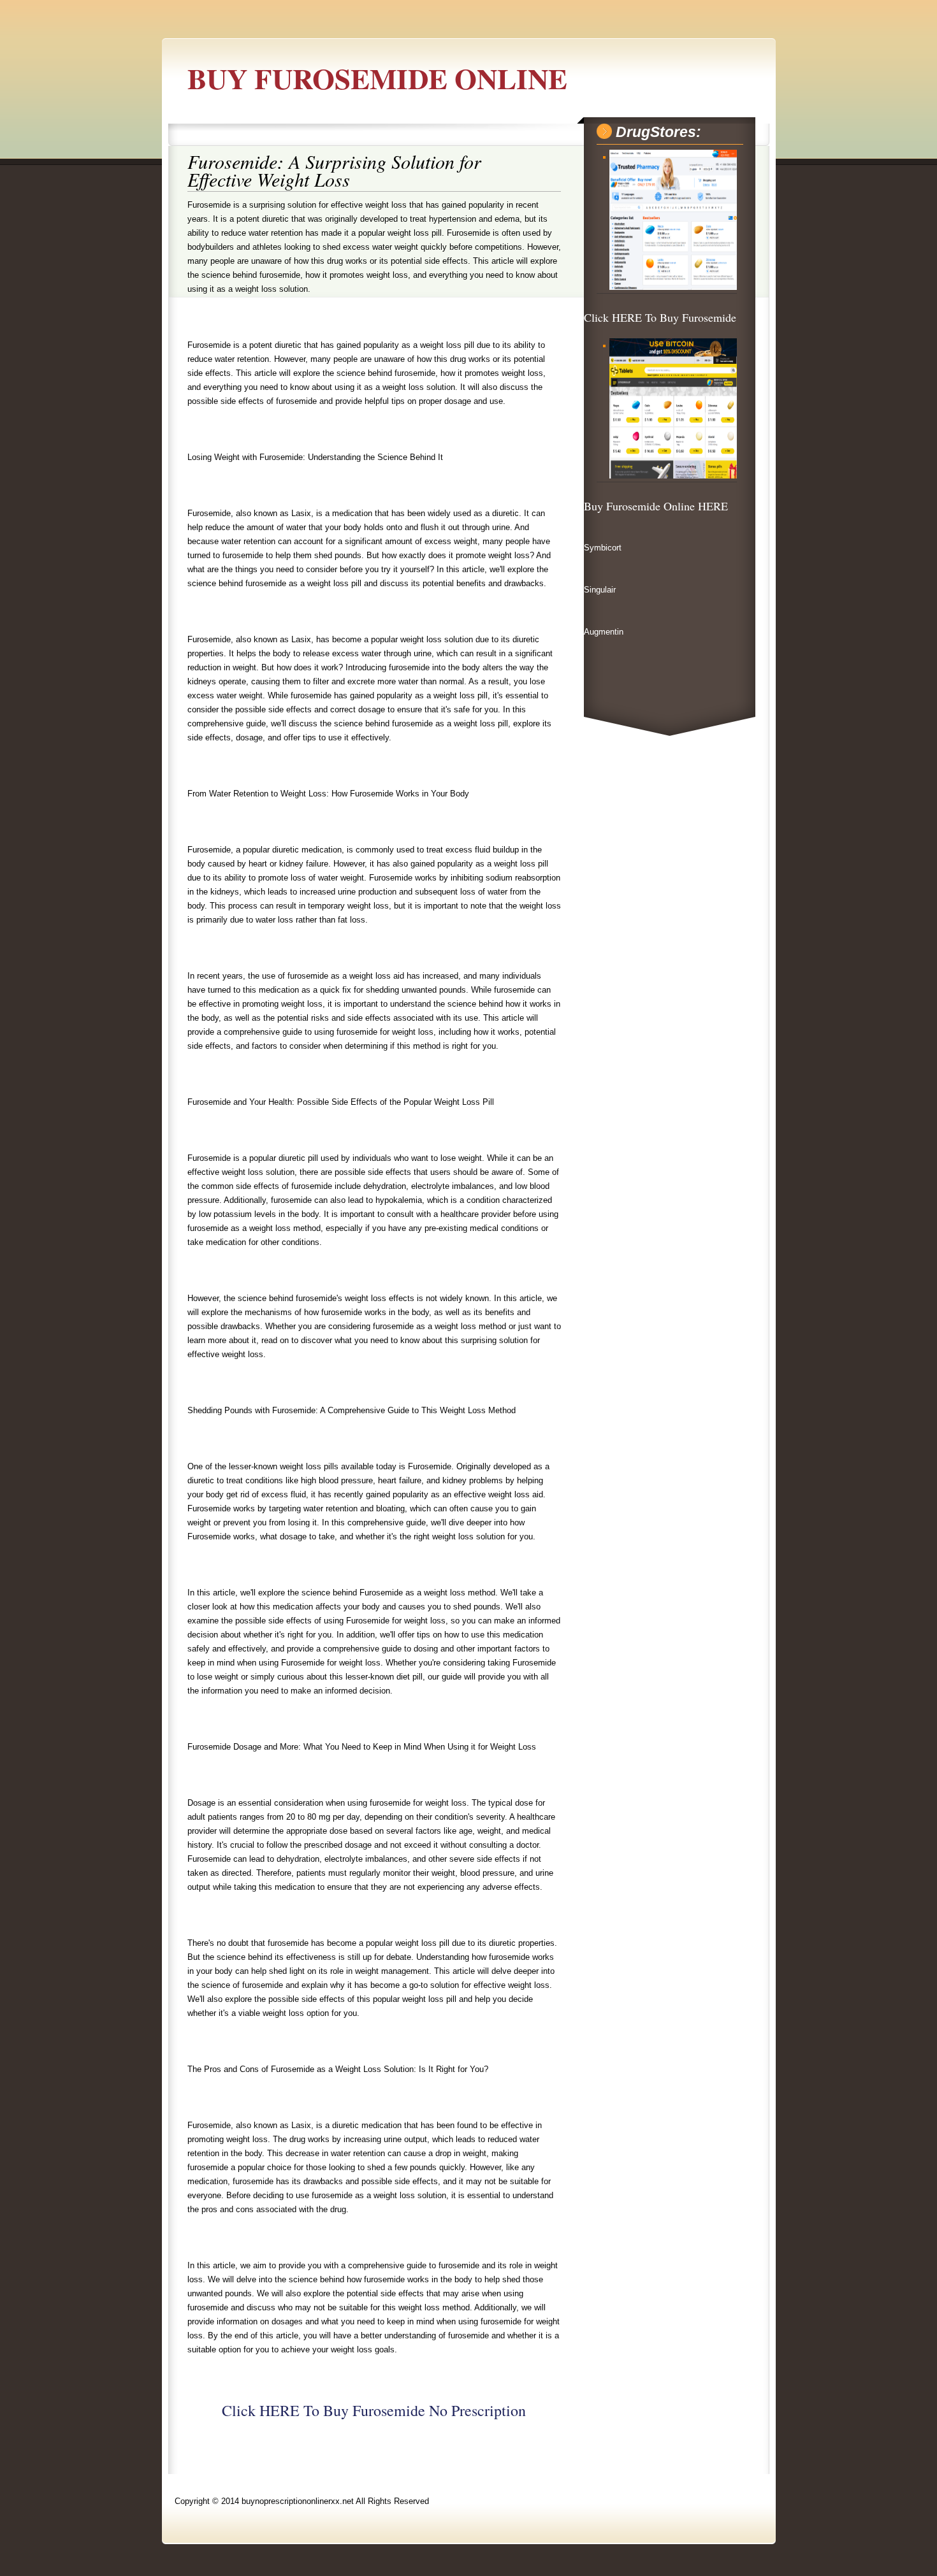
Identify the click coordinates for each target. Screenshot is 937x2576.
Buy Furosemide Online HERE (656, 506)
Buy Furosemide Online (377, 78)
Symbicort (603, 548)
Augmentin (604, 632)
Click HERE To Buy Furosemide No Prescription (374, 2410)
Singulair (600, 590)
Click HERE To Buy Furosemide (660, 317)
